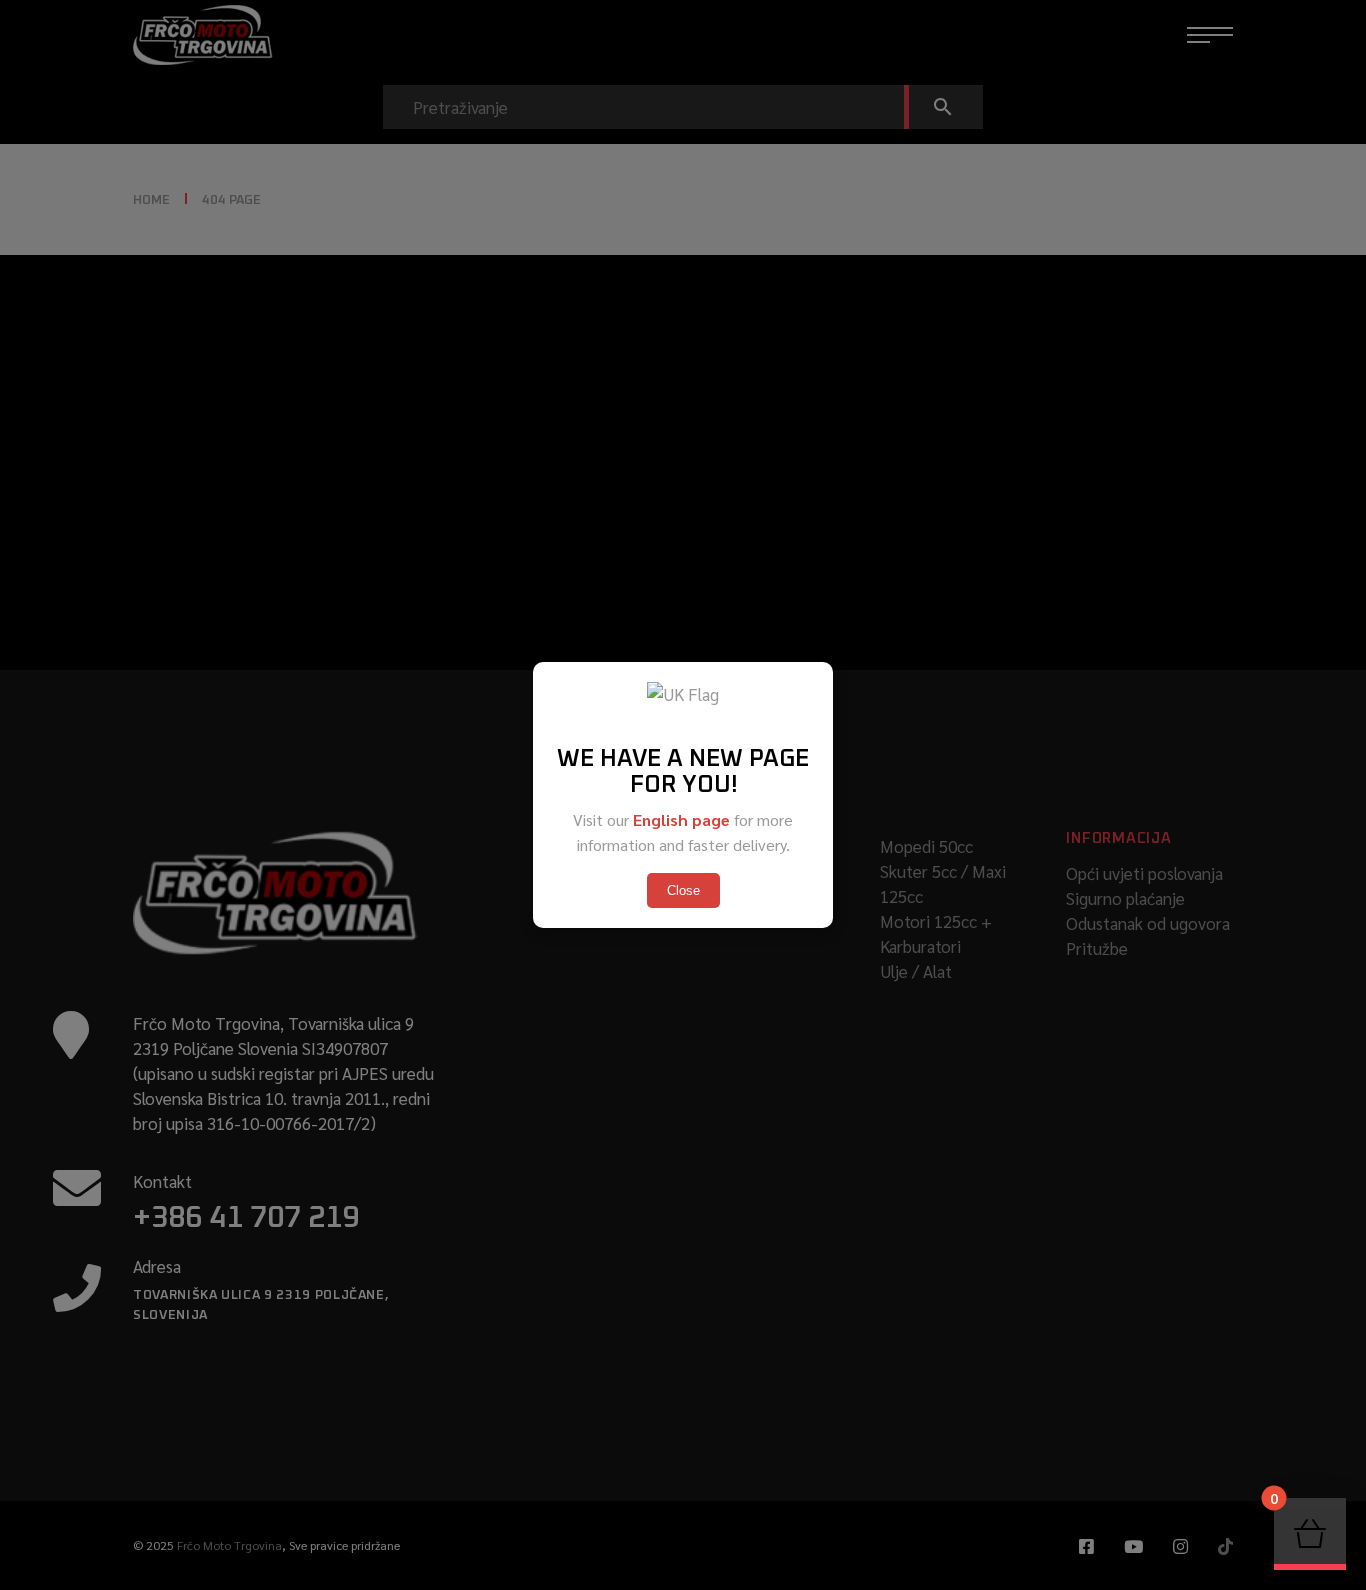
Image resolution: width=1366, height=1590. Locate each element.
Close (683, 890)
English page (681, 819)
